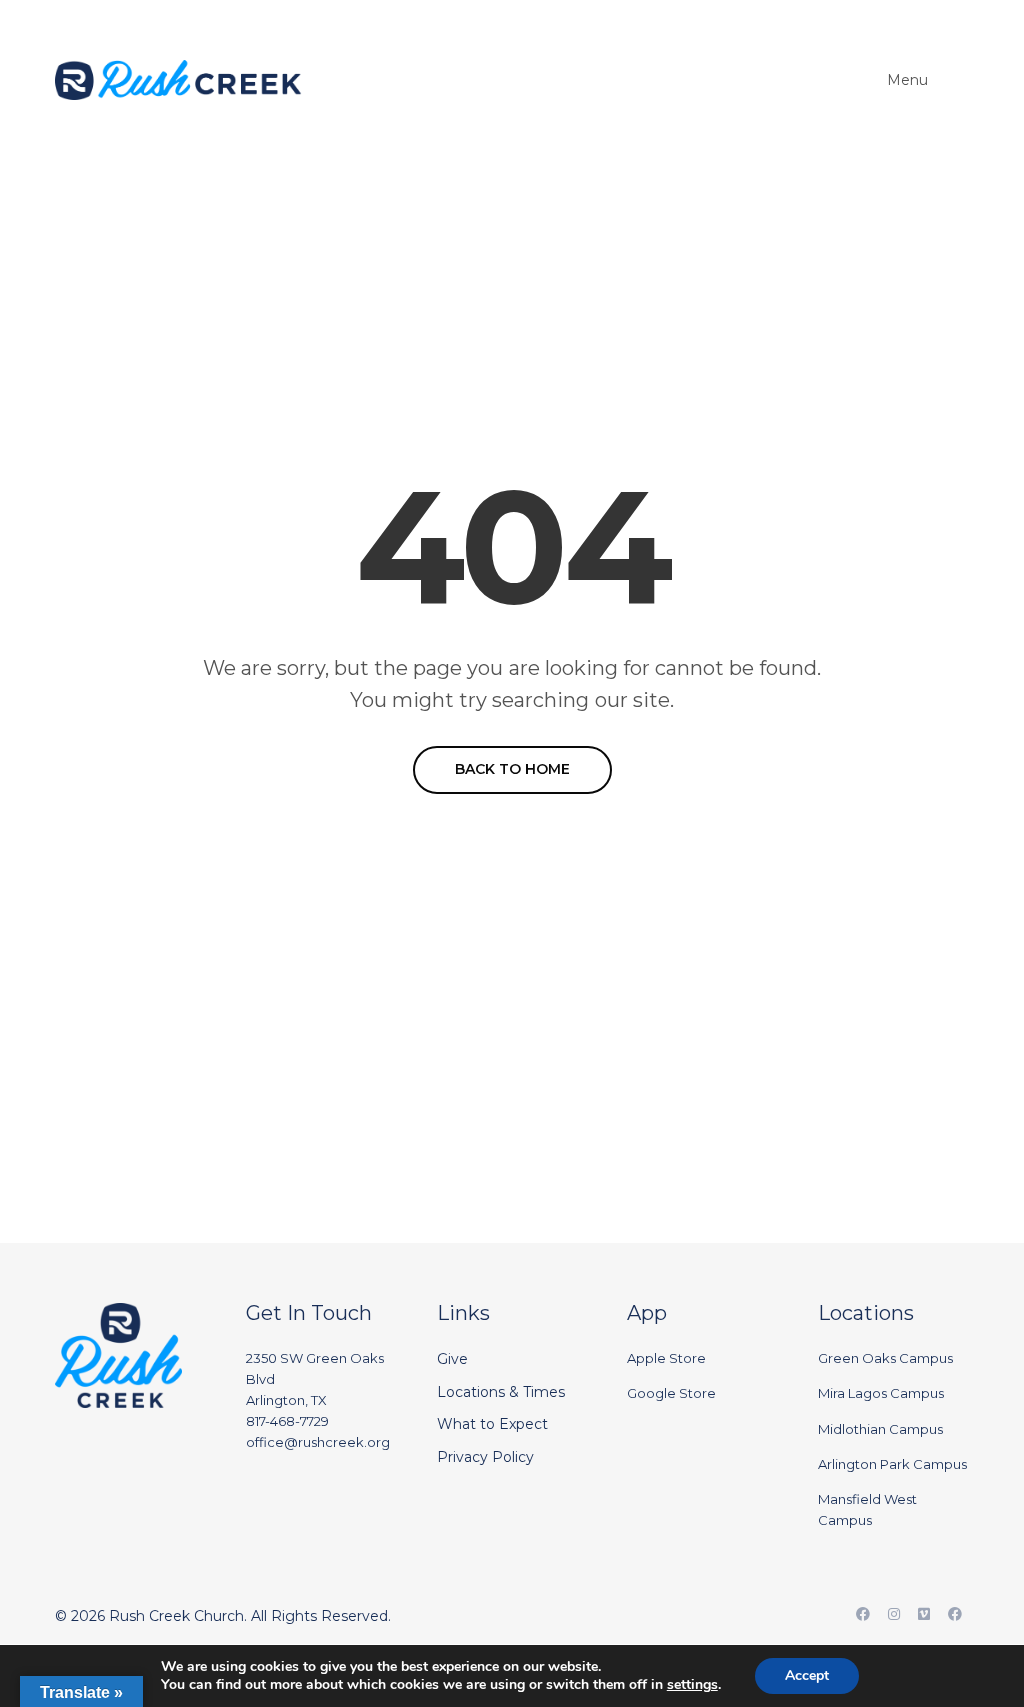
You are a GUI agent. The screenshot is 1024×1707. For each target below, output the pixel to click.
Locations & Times (501, 1392)
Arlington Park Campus (892, 1464)
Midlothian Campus (880, 1429)
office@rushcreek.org (318, 1442)
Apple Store (666, 1358)
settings (692, 1685)
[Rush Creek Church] (178, 80)
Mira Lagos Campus (881, 1393)
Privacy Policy (485, 1457)
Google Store (671, 1393)
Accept (807, 1675)
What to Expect (492, 1424)
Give (452, 1359)
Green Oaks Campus (885, 1358)
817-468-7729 (287, 1421)
